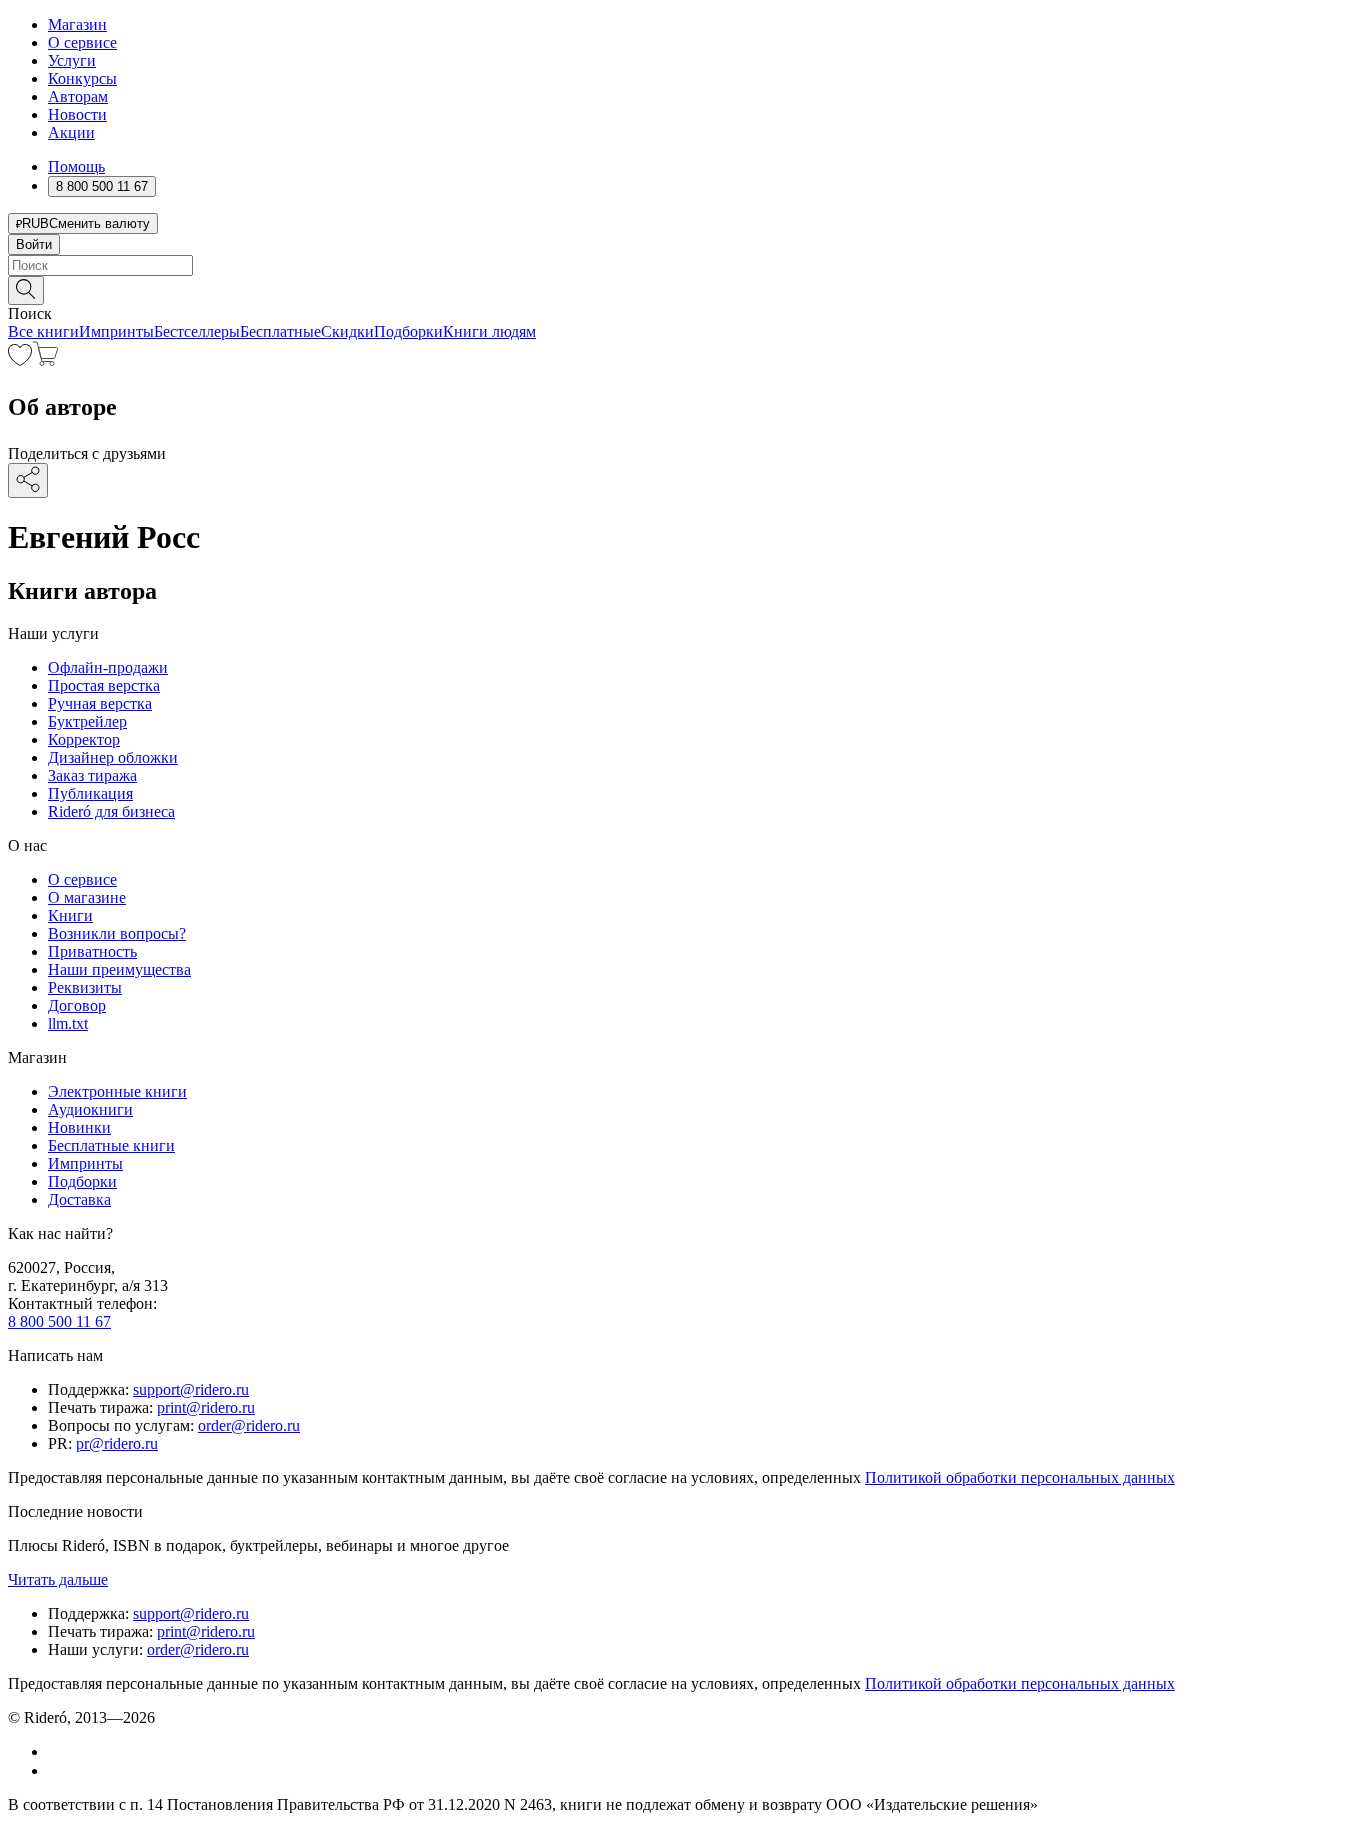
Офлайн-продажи (108, 667)
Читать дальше (58, 1579)
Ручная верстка (100, 703)
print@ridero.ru (206, 1407)
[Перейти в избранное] (20, 360)
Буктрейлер (87, 721)
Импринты (116, 331)
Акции (71, 132)
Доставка (79, 1199)
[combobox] (683, 265)
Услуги (72, 60)
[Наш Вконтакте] (58, 1751)
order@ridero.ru (249, 1425)
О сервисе (82, 42)
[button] (683, 289)
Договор (77, 1005)
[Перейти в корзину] (45, 360)
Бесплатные (280, 331)
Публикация (90, 793)
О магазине (87, 897)
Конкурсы (82, 78)
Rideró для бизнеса (111, 811)
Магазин (77, 24)
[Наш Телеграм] (56, 1770)
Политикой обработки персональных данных (1020, 1477)
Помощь (76, 166)
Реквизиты (85, 987)
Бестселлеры (197, 331)
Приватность (92, 951)
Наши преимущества (119, 969)
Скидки (347, 331)
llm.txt (68, 1023)
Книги (70, 915)
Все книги (43, 331)
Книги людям (489, 331)
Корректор (84, 739)
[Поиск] (26, 290)
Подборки (408, 331)
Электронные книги (117, 1091)
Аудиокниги (90, 1109)
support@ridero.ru (191, 1389)
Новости (77, 114)
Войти (34, 244)
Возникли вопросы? (117, 933)
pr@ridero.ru (117, 1443)
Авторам (78, 96)
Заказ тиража (92, 775)
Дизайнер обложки (113, 757)
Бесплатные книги (111, 1145)
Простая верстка (104, 685)
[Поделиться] (28, 480)
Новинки (79, 1127)
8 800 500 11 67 (59, 1321)
